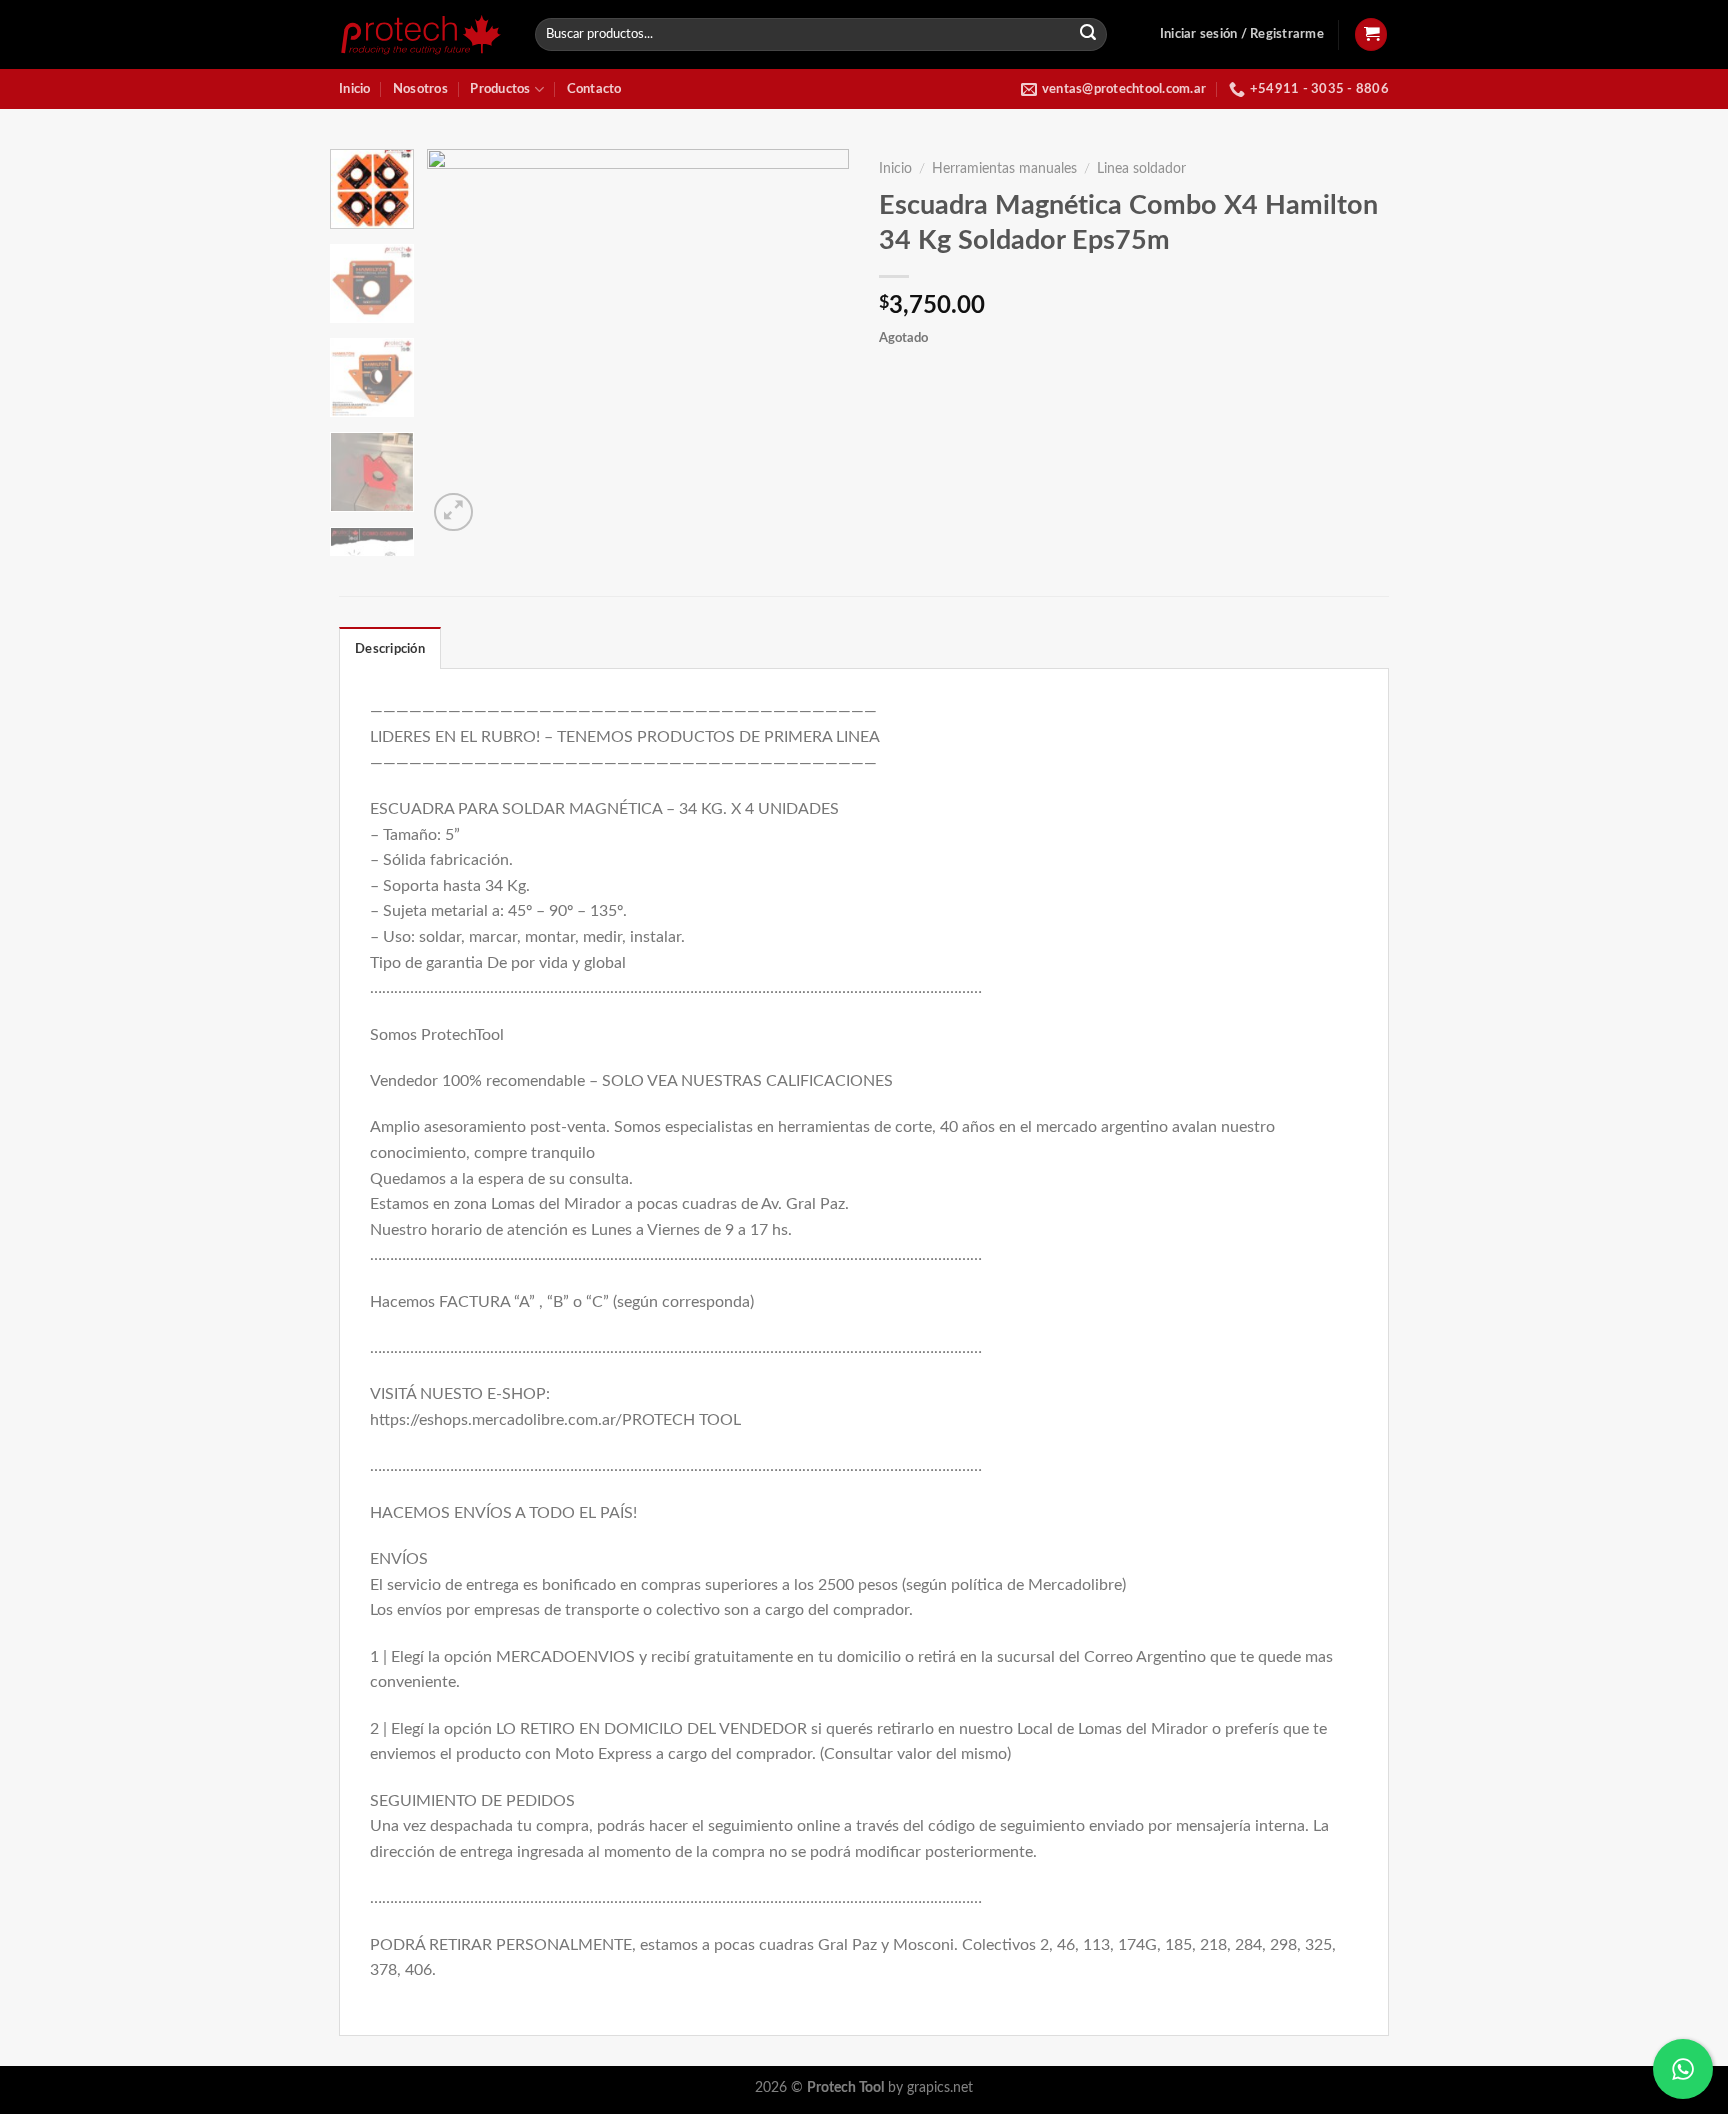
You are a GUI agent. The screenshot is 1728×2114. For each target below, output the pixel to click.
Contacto (594, 89)
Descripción (390, 649)
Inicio (355, 89)
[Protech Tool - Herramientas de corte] (422, 34)
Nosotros (420, 89)
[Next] (816, 342)
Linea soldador (1141, 169)
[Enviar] (1089, 35)
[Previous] (461, 342)
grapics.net (940, 2087)
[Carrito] (1371, 34)
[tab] (390, 648)
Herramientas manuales (1004, 169)
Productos (500, 89)
